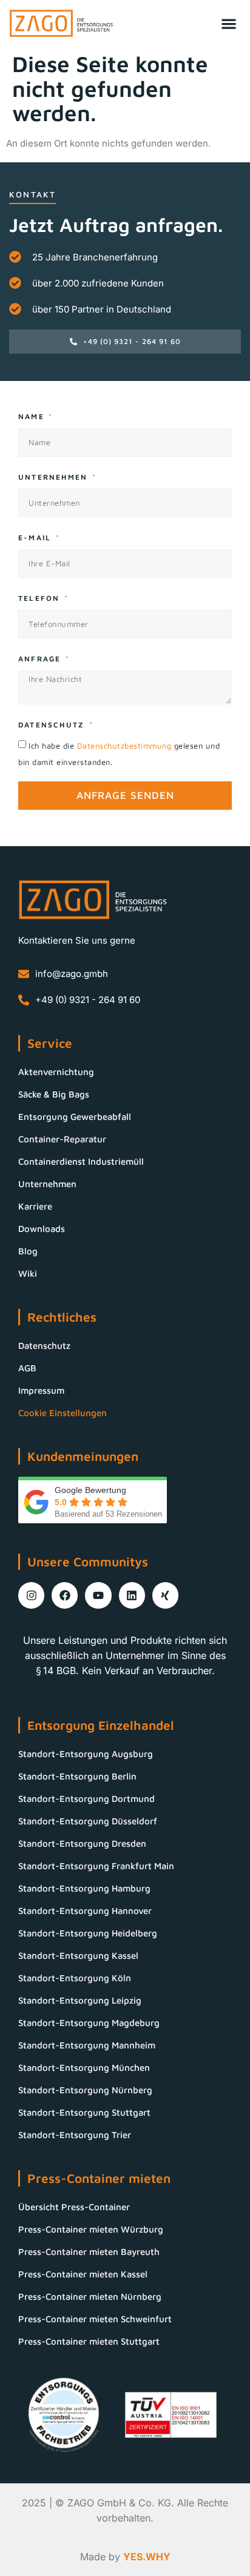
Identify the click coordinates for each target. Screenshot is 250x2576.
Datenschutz (53, 725)
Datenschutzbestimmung (126, 746)
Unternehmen (54, 477)
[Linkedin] (132, 1595)
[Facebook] (65, 1595)
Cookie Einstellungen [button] (62, 1413)
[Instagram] (31, 1595)
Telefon (41, 598)
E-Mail (36, 538)
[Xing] (165, 1595)
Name (33, 416)
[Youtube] (98, 1595)
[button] (229, 23)
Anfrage (41, 659)
